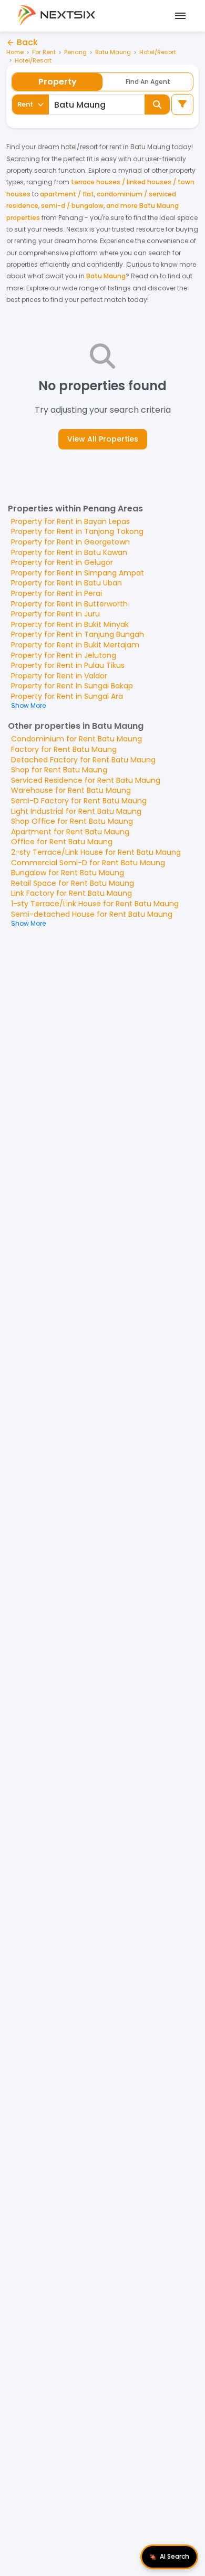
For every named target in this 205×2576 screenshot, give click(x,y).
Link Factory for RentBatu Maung (71, 893)
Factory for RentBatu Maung (64, 749)
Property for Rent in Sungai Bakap (72, 686)
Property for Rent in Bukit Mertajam (75, 645)
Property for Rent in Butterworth (69, 604)
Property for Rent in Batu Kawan (69, 552)
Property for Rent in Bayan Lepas (70, 521)
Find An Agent (148, 82)
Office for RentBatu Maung (62, 842)
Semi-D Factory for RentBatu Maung (79, 801)
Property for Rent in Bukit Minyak (70, 624)
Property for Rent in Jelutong (64, 655)
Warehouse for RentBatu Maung (71, 790)
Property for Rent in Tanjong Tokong (77, 531)
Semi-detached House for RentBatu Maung (92, 914)
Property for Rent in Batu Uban (66, 583)
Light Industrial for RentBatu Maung (76, 811)
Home (15, 52)
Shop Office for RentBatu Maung (72, 821)
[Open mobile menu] (179, 16)
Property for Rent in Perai (57, 593)
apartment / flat (67, 194)
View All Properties (103, 439)
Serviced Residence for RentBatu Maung (86, 780)
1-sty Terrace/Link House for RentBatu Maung (95, 904)
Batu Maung (113, 52)
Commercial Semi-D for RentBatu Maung (88, 863)
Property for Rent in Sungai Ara (67, 696)
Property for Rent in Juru (55, 614)
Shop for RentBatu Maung (59, 770)
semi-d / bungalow (72, 206)
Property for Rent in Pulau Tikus (68, 665)
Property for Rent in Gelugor (62, 562)
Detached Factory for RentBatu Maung (83, 760)
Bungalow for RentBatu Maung (68, 873)
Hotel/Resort (158, 52)
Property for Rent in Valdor (59, 676)
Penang (75, 52)
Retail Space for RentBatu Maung (73, 883)
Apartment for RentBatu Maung (70, 832)
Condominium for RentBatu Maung (76, 739)
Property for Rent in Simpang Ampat (78, 573)
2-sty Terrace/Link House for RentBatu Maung (96, 852)
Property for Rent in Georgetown (70, 542)
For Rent (44, 52)
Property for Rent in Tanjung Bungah (78, 634)
